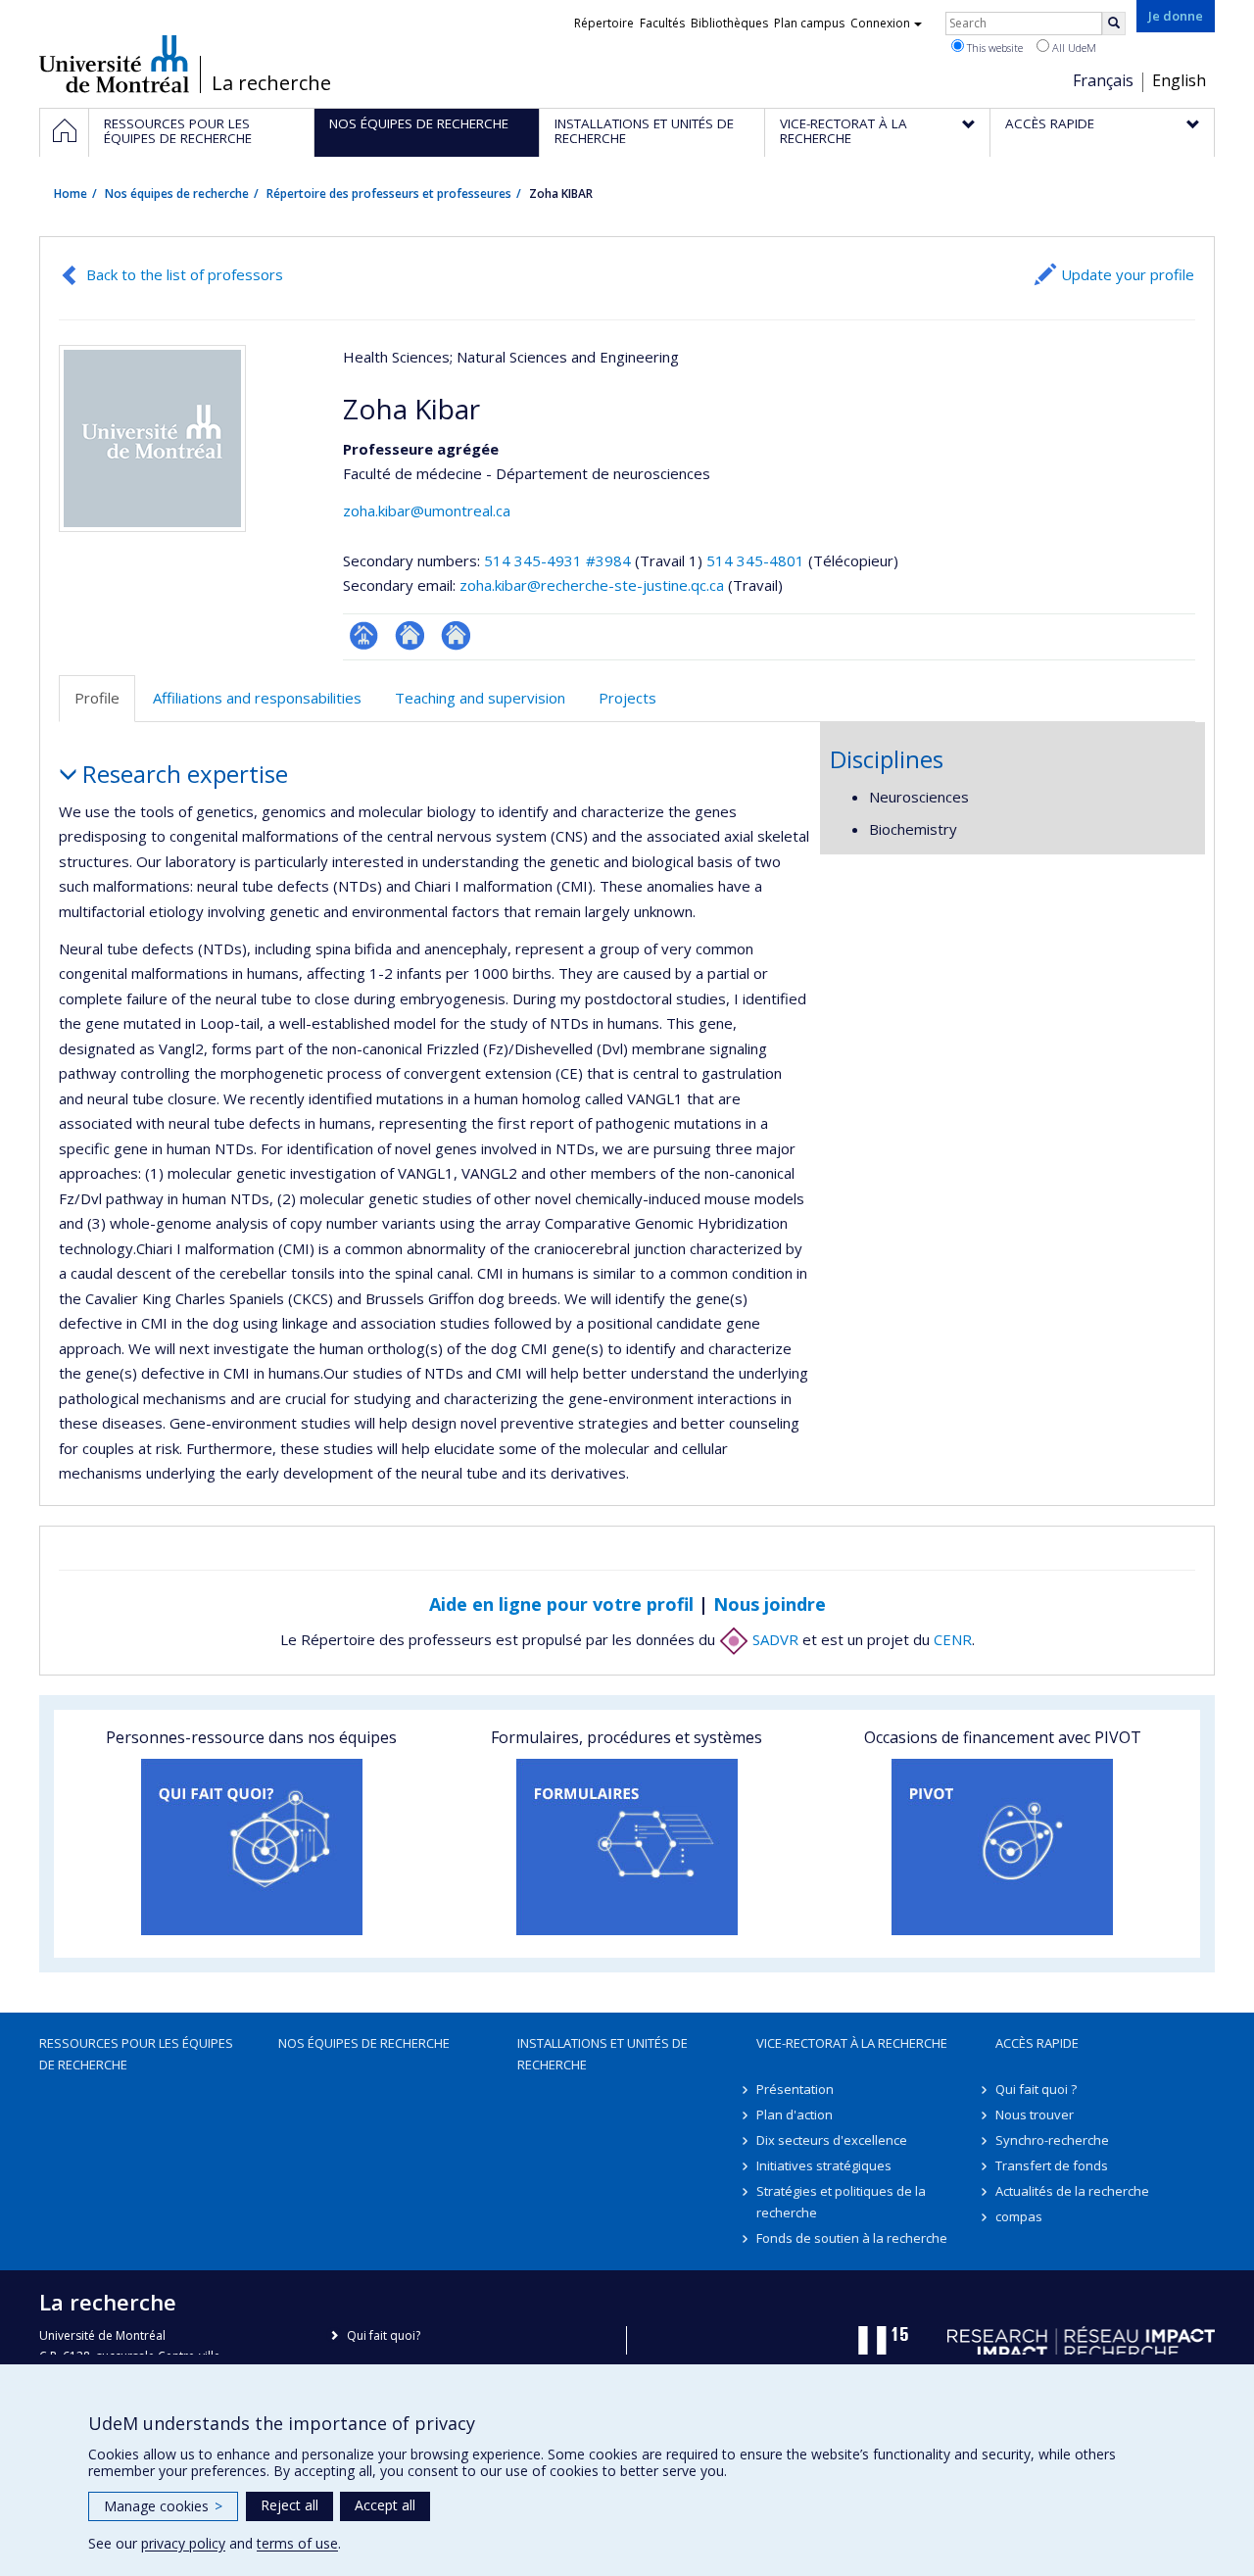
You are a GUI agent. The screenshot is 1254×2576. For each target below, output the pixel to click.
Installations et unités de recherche (603, 2054)
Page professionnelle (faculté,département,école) (364, 635)
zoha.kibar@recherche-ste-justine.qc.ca (592, 585)
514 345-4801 (757, 560)
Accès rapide (1037, 2043)
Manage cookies (163, 2506)
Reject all (289, 2505)
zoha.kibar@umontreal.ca (427, 510)
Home (71, 194)
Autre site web (456, 635)
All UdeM (1073, 48)
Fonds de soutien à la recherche (852, 2238)
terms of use (297, 2543)
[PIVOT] (1003, 1847)
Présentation (795, 2089)
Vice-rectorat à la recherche (852, 2043)
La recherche (271, 83)
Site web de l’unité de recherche (410, 635)
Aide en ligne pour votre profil (561, 1604)
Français (1103, 80)
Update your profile (1128, 274)
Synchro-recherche (1052, 2140)
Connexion (880, 23)
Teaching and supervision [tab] (480, 698)
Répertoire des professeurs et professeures (389, 194)
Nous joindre (770, 1604)
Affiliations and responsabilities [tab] (257, 698)
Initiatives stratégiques (824, 2165)
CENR (953, 1639)
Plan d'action (795, 2114)
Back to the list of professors (185, 274)
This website (993, 48)
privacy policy (183, 2543)
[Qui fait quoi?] (251, 1847)
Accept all (385, 2505)
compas (1019, 2216)
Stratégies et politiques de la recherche (841, 2202)
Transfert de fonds (1052, 2165)
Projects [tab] (627, 698)
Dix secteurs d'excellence (832, 2140)
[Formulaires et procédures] (627, 1847)
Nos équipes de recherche (177, 194)
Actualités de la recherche (1072, 2191)
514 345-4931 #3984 (557, 560)
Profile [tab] (97, 698)
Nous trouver (1035, 2114)
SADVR (773, 1639)
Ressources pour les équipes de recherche (136, 2054)
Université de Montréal (114, 64)
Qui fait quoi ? (1036, 2089)
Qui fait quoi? (384, 2335)
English (1179, 80)
